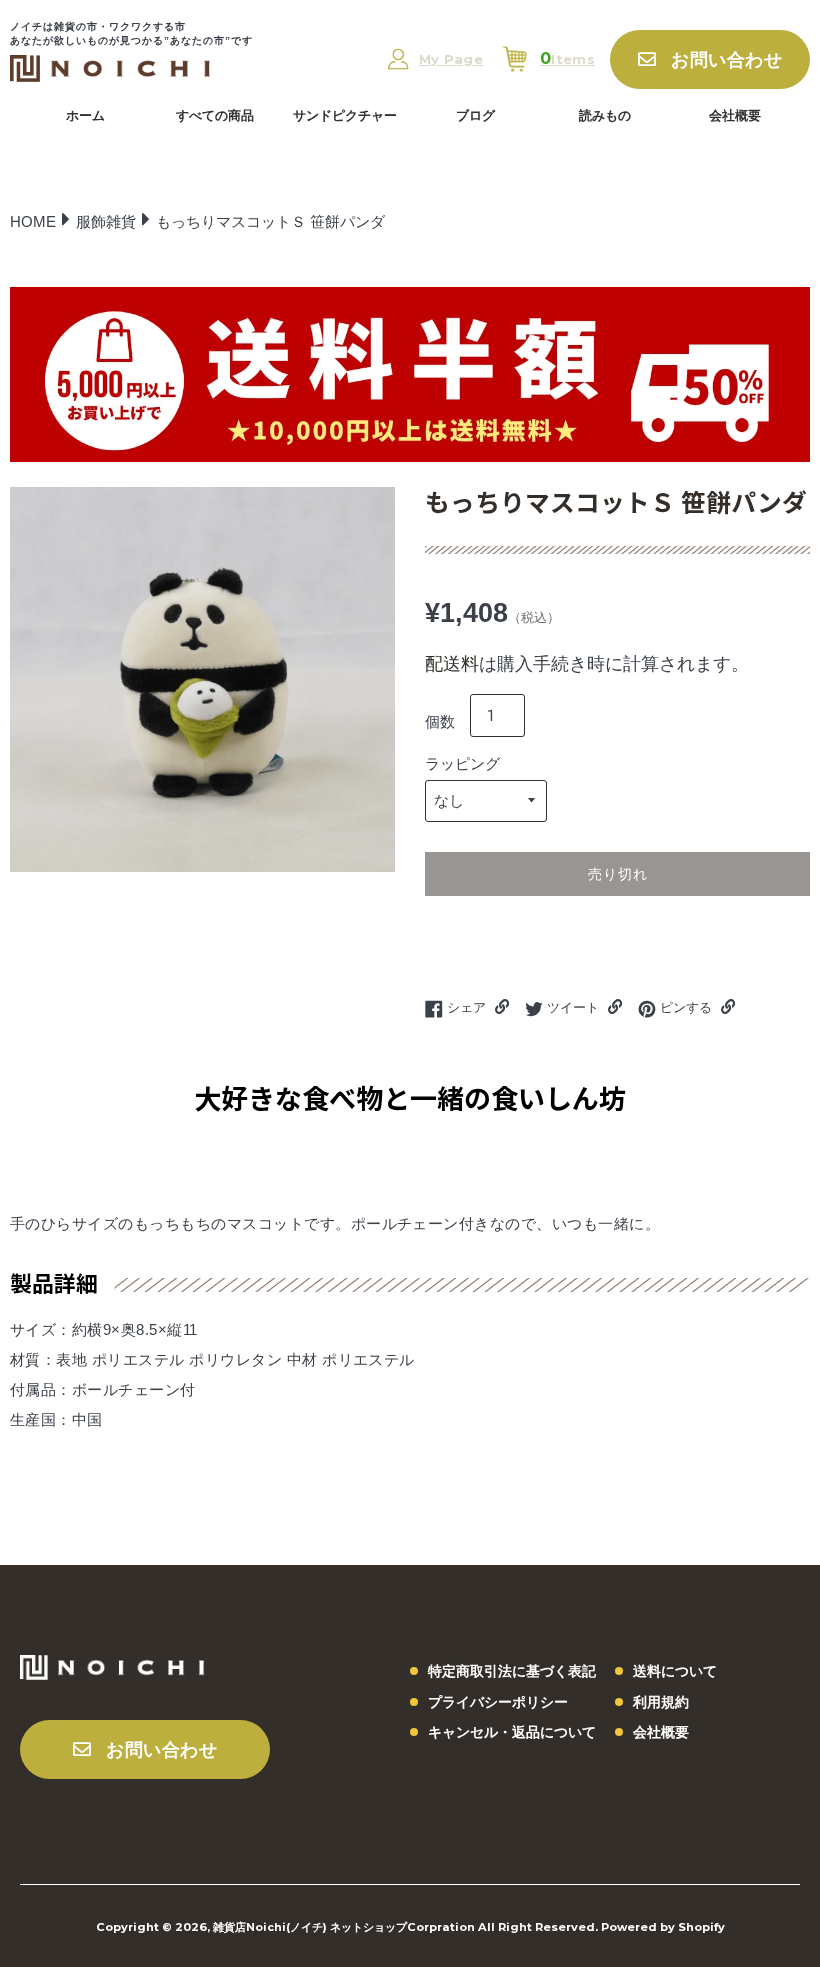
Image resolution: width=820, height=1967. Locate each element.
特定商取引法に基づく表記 (512, 1671)
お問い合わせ (726, 60)
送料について (675, 1671)
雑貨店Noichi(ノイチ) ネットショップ (310, 1927)
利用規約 (661, 1702)
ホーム (85, 115)
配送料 (452, 664)
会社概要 (735, 115)
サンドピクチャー (345, 115)
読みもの (605, 115)
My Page (451, 59)
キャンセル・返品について (512, 1732)
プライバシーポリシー (498, 1702)
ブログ (475, 115)
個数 (440, 721)
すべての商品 (215, 115)
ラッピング (462, 763)
